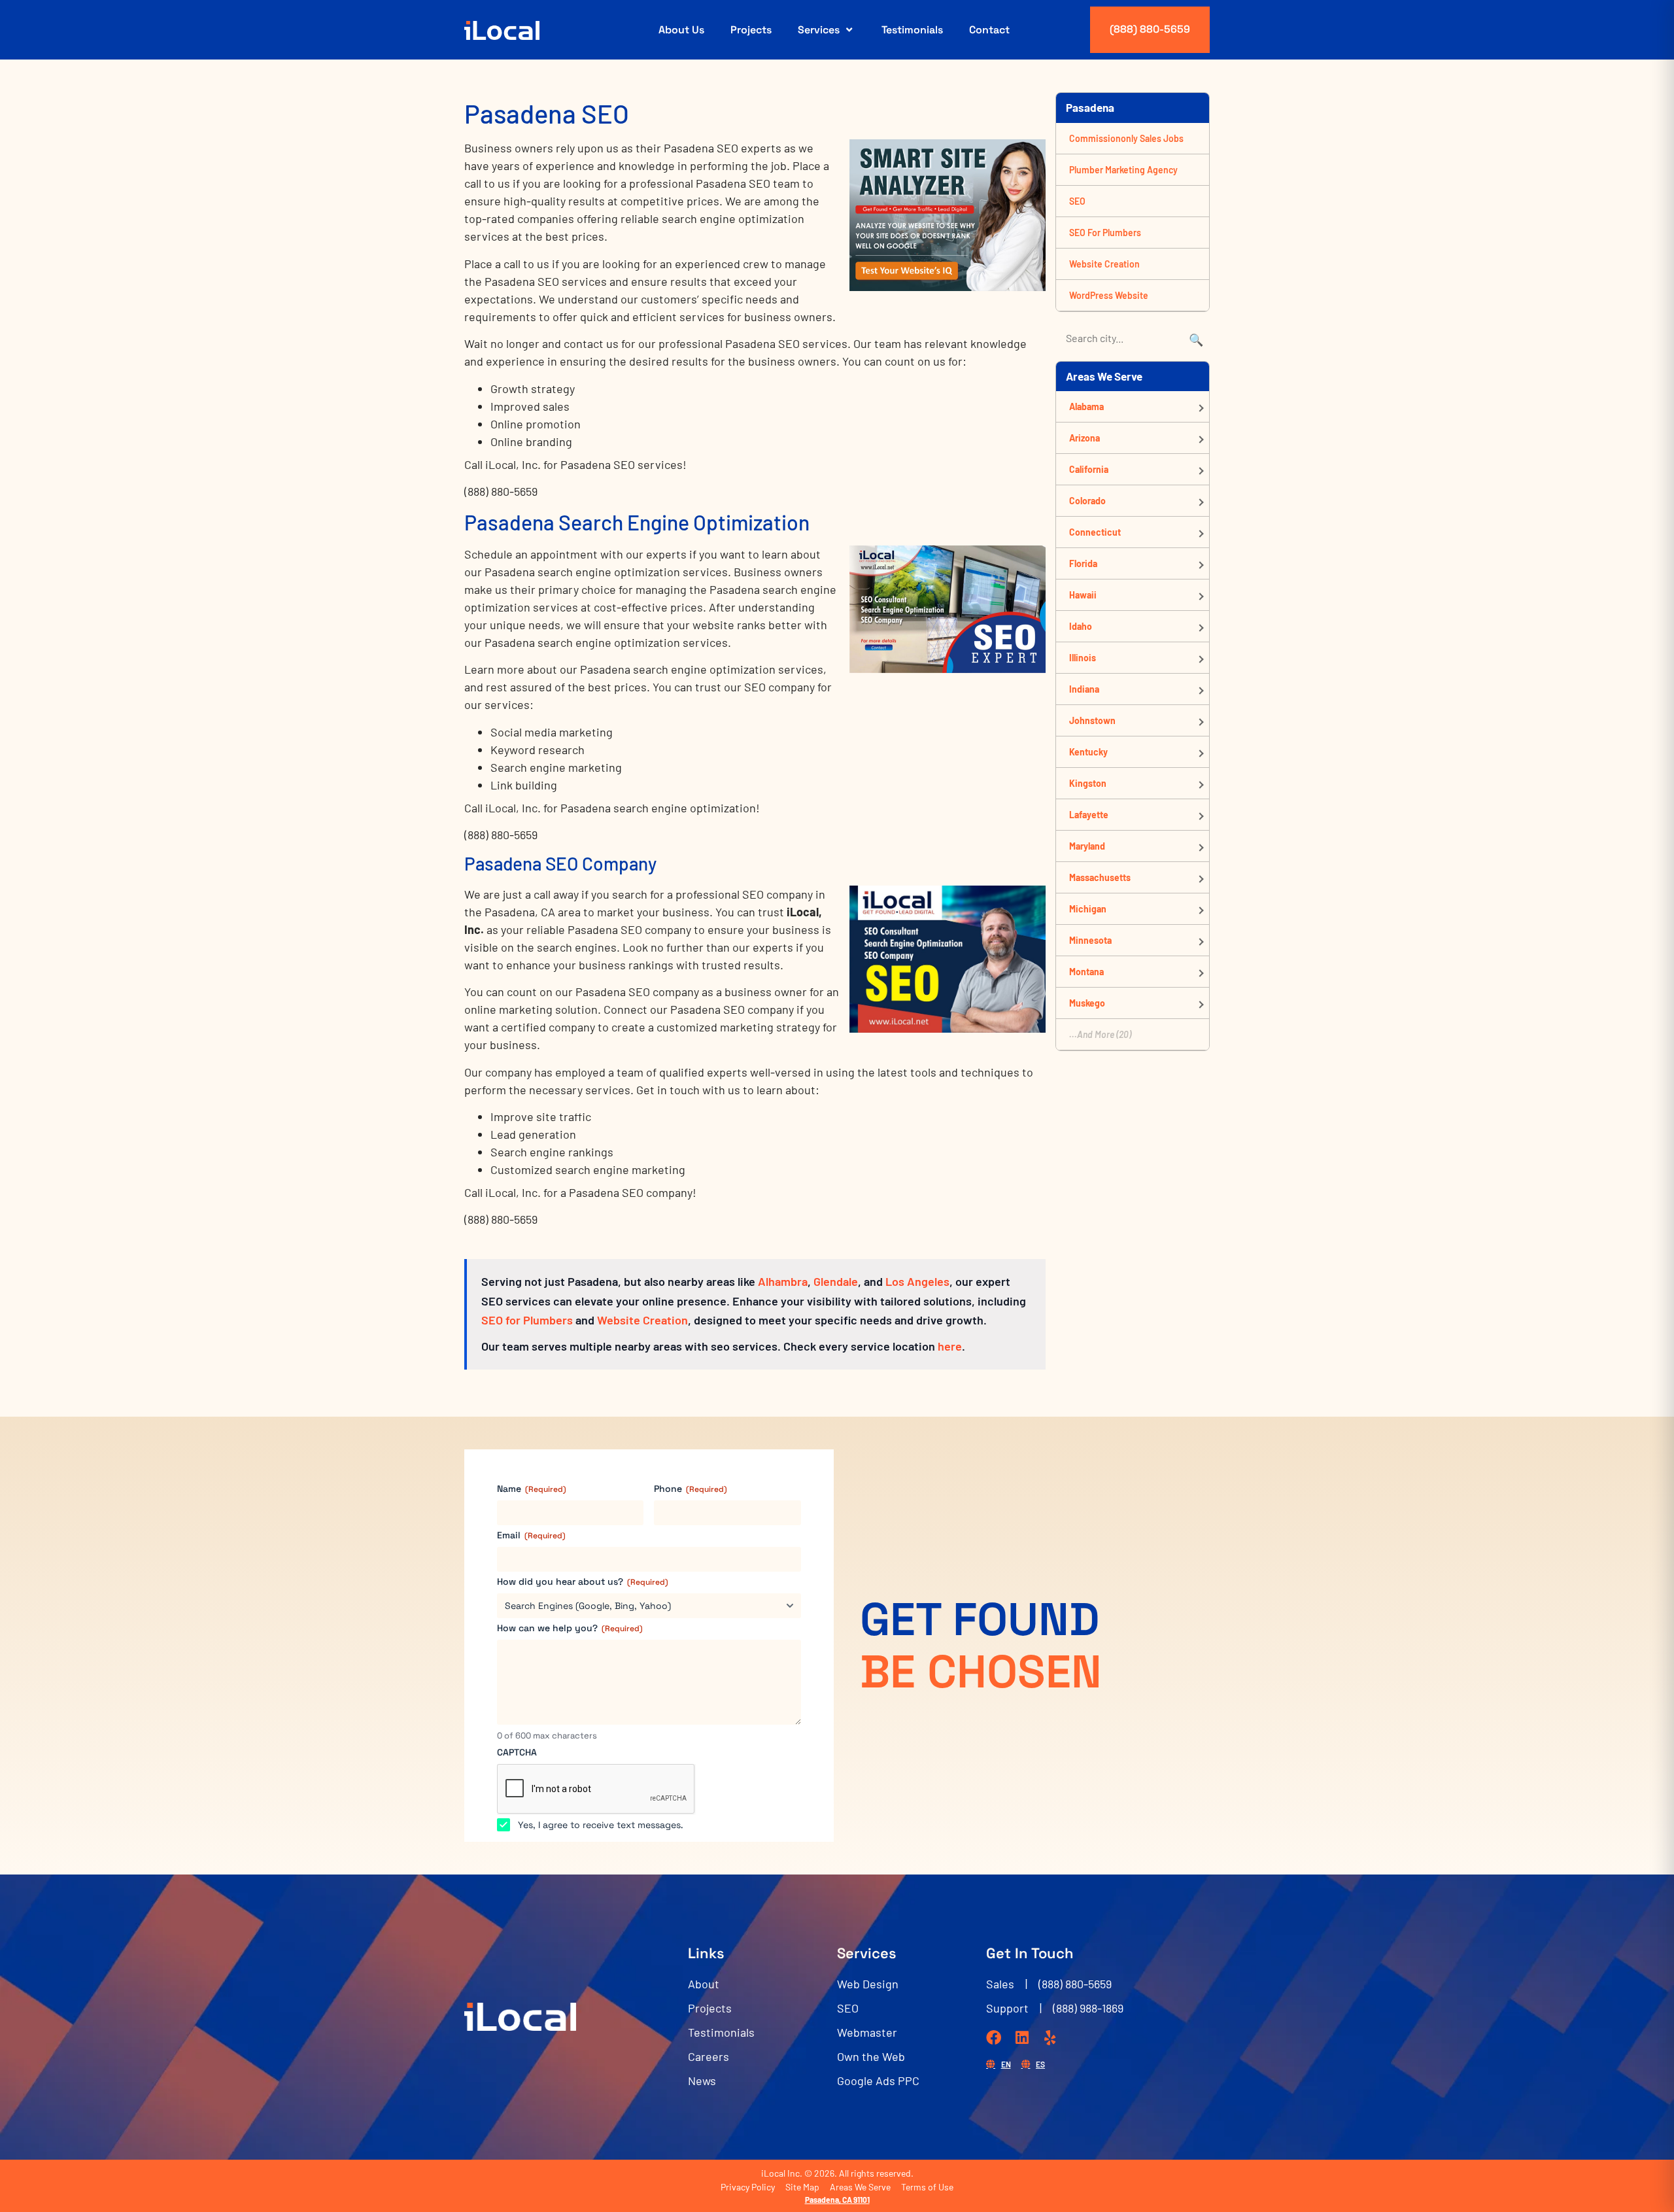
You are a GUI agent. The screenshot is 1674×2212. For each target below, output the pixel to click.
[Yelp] (1050, 2038)
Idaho (1081, 626)
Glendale (836, 1281)
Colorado (1087, 501)
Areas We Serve (860, 2187)
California (1089, 469)
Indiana (1084, 689)
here (950, 1346)
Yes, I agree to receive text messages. (601, 1825)
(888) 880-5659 (1150, 29)
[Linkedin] (1022, 2038)
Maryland (1087, 846)
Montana (1086, 972)
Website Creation (642, 1320)
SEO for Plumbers (527, 1320)
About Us (681, 30)
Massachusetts (1100, 877)
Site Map (802, 2187)
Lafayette (1089, 815)
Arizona (1085, 438)
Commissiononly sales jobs (1126, 138)
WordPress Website (1109, 295)
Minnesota (1090, 940)
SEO (1077, 201)
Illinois (1083, 658)
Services (819, 30)
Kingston (1088, 783)
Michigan (1088, 909)
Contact (989, 30)
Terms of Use (927, 2187)
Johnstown (1092, 720)
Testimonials (912, 30)
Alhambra (783, 1281)
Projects (751, 30)
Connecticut (1095, 532)
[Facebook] (994, 2038)
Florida (1083, 563)
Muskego (1087, 1003)
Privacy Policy (748, 2187)
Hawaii (1083, 595)
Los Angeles (917, 1281)
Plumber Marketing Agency (1123, 170)
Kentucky (1088, 752)
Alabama (1086, 406)
